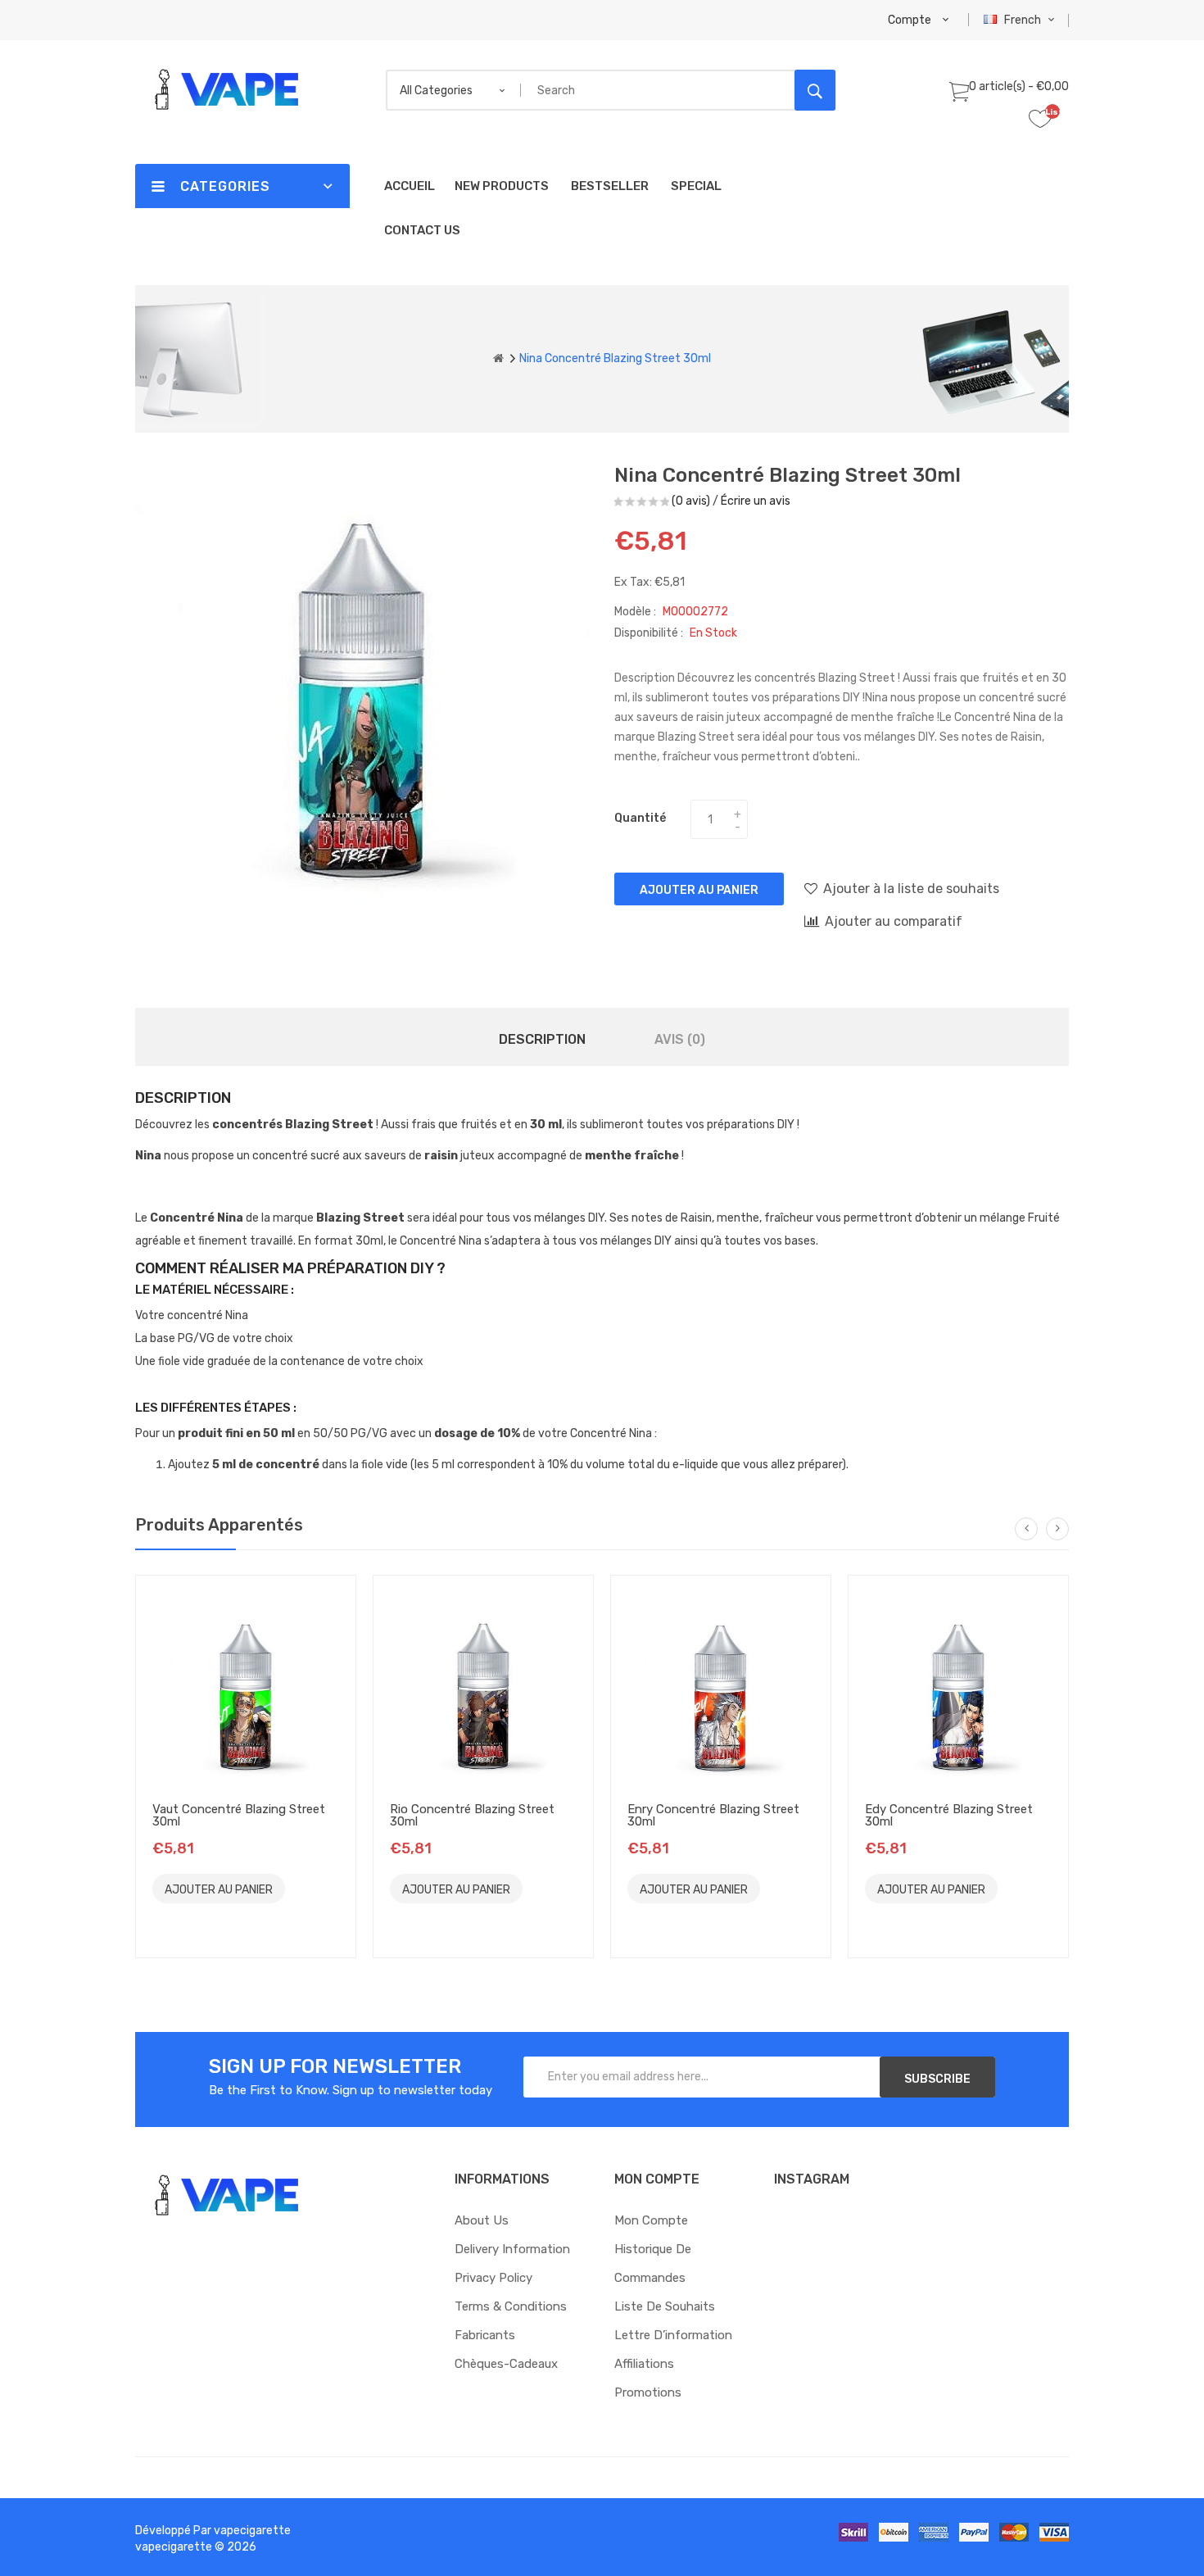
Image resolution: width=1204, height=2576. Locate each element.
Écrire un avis (756, 501)
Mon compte (651, 2220)
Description (542, 1039)
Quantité (640, 818)
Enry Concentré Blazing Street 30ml (713, 1815)
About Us (482, 2220)
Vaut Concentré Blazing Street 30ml (239, 1815)
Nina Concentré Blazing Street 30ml (615, 358)
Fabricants (485, 2335)
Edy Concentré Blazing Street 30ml (949, 1815)
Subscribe (937, 2079)
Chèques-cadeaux (506, 2364)
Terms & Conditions (511, 2306)
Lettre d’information (673, 2335)
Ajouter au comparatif (894, 921)
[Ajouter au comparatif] (172, 1918)
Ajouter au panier (699, 890)
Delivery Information (512, 2249)
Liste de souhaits (665, 2306)
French (1024, 20)
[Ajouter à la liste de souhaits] (307, 1888)
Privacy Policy (493, 2278)
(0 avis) (691, 501)
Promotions (648, 2392)
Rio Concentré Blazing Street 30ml (472, 1815)
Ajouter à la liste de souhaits (911, 889)
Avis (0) (680, 1039)
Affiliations (644, 2364)
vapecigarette (252, 2531)
